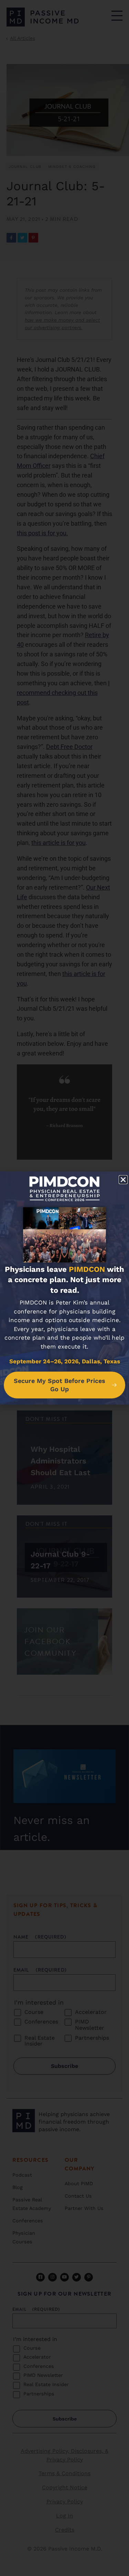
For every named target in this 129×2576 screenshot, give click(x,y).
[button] (123, 1180)
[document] (64, 1288)
